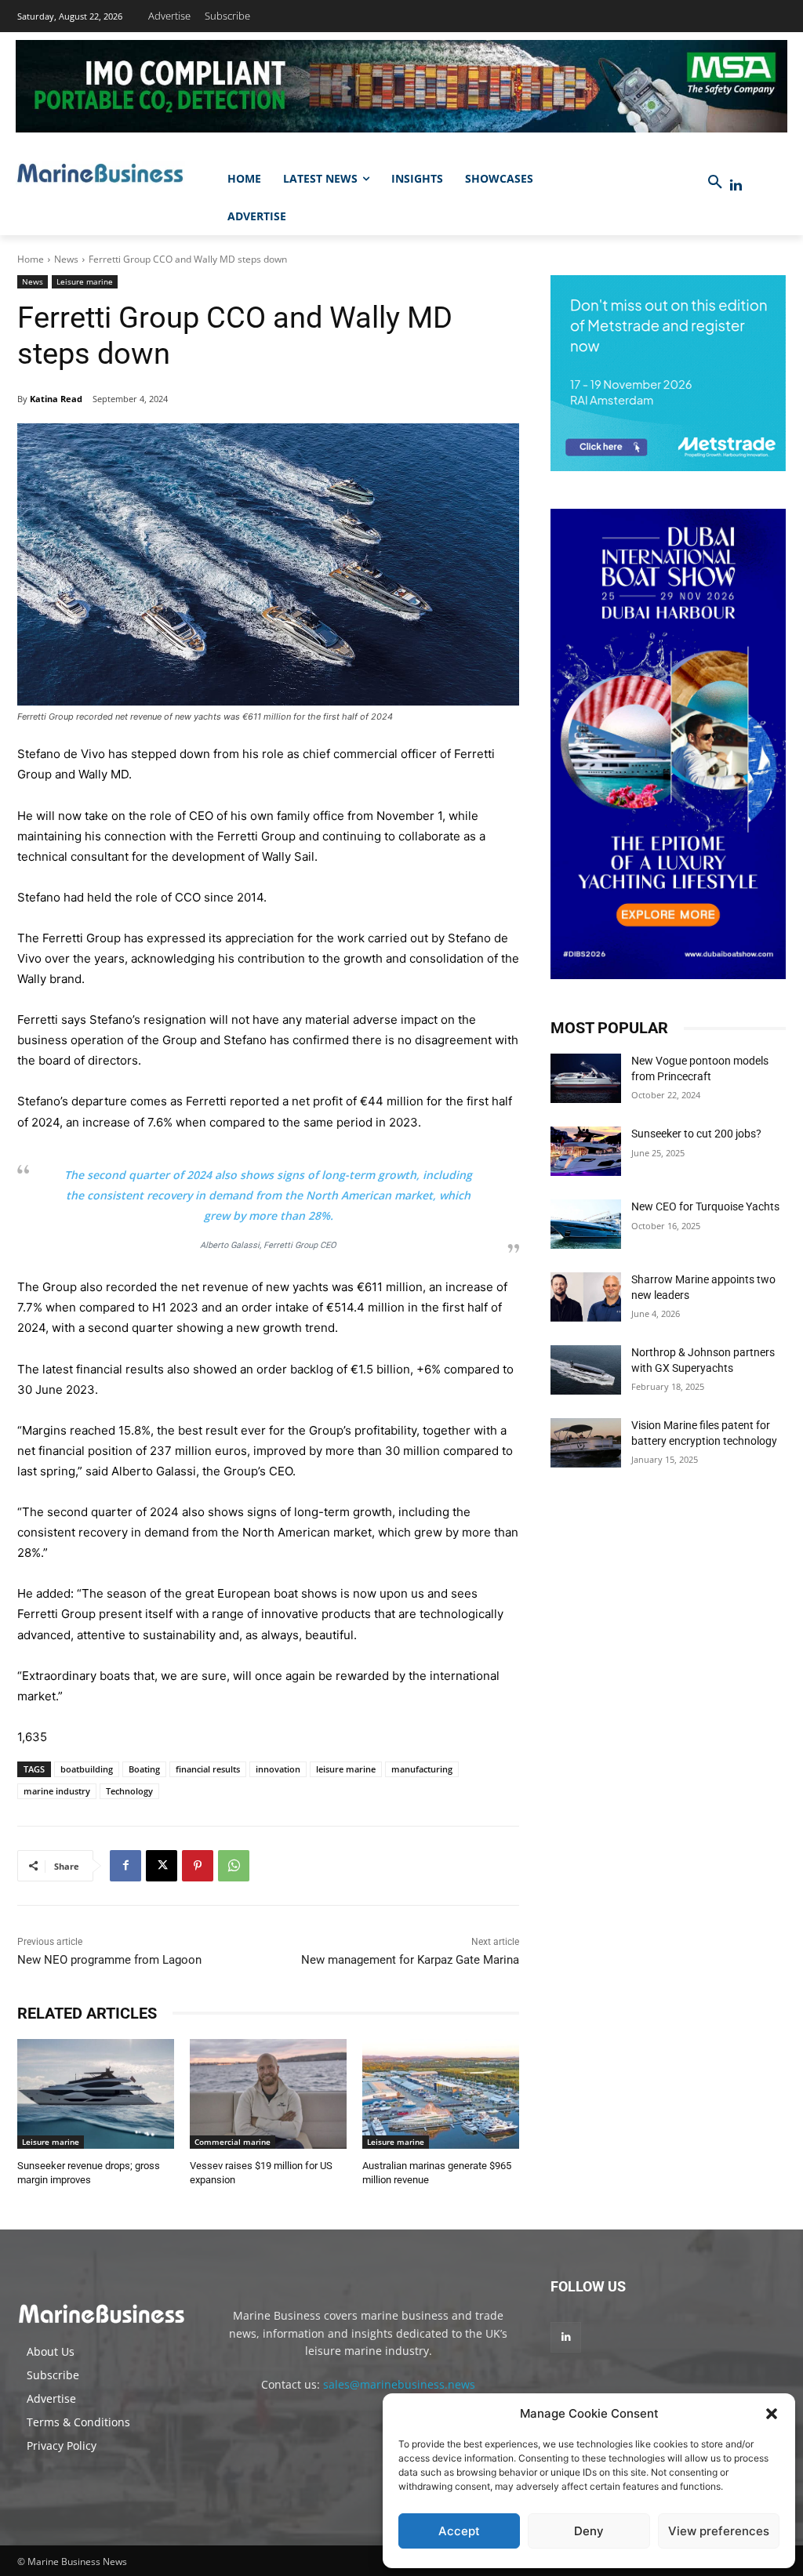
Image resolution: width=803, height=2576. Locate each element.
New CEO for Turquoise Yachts (705, 1206)
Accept (459, 2531)
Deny (589, 2531)
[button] (772, 2414)
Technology (129, 1791)
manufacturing (422, 1769)
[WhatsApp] (234, 1866)
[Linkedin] (736, 185)
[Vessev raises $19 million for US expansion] (268, 2094)
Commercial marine (233, 2142)
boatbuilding (87, 1769)
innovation (278, 1769)
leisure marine (346, 1769)
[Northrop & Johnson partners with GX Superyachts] (586, 1370)
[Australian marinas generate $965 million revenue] (441, 2094)
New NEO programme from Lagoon (109, 1960)
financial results (208, 1769)
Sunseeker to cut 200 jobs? (696, 1134)
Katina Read (56, 399)
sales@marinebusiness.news (399, 2384)
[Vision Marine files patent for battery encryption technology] (586, 1443)
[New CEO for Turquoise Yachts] (586, 1224)
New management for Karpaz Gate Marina (410, 1960)
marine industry (57, 1791)
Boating (144, 1769)
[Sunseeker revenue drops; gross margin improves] (96, 2094)
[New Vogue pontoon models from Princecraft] (586, 1078)
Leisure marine (85, 281)
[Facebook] (125, 1866)
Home (31, 259)
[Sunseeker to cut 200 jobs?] (586, 1151)
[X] (162, 1866)
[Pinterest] (198, 1866)
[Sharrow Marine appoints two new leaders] (586, 1297)
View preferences (719, 2531)
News (66, 259)
